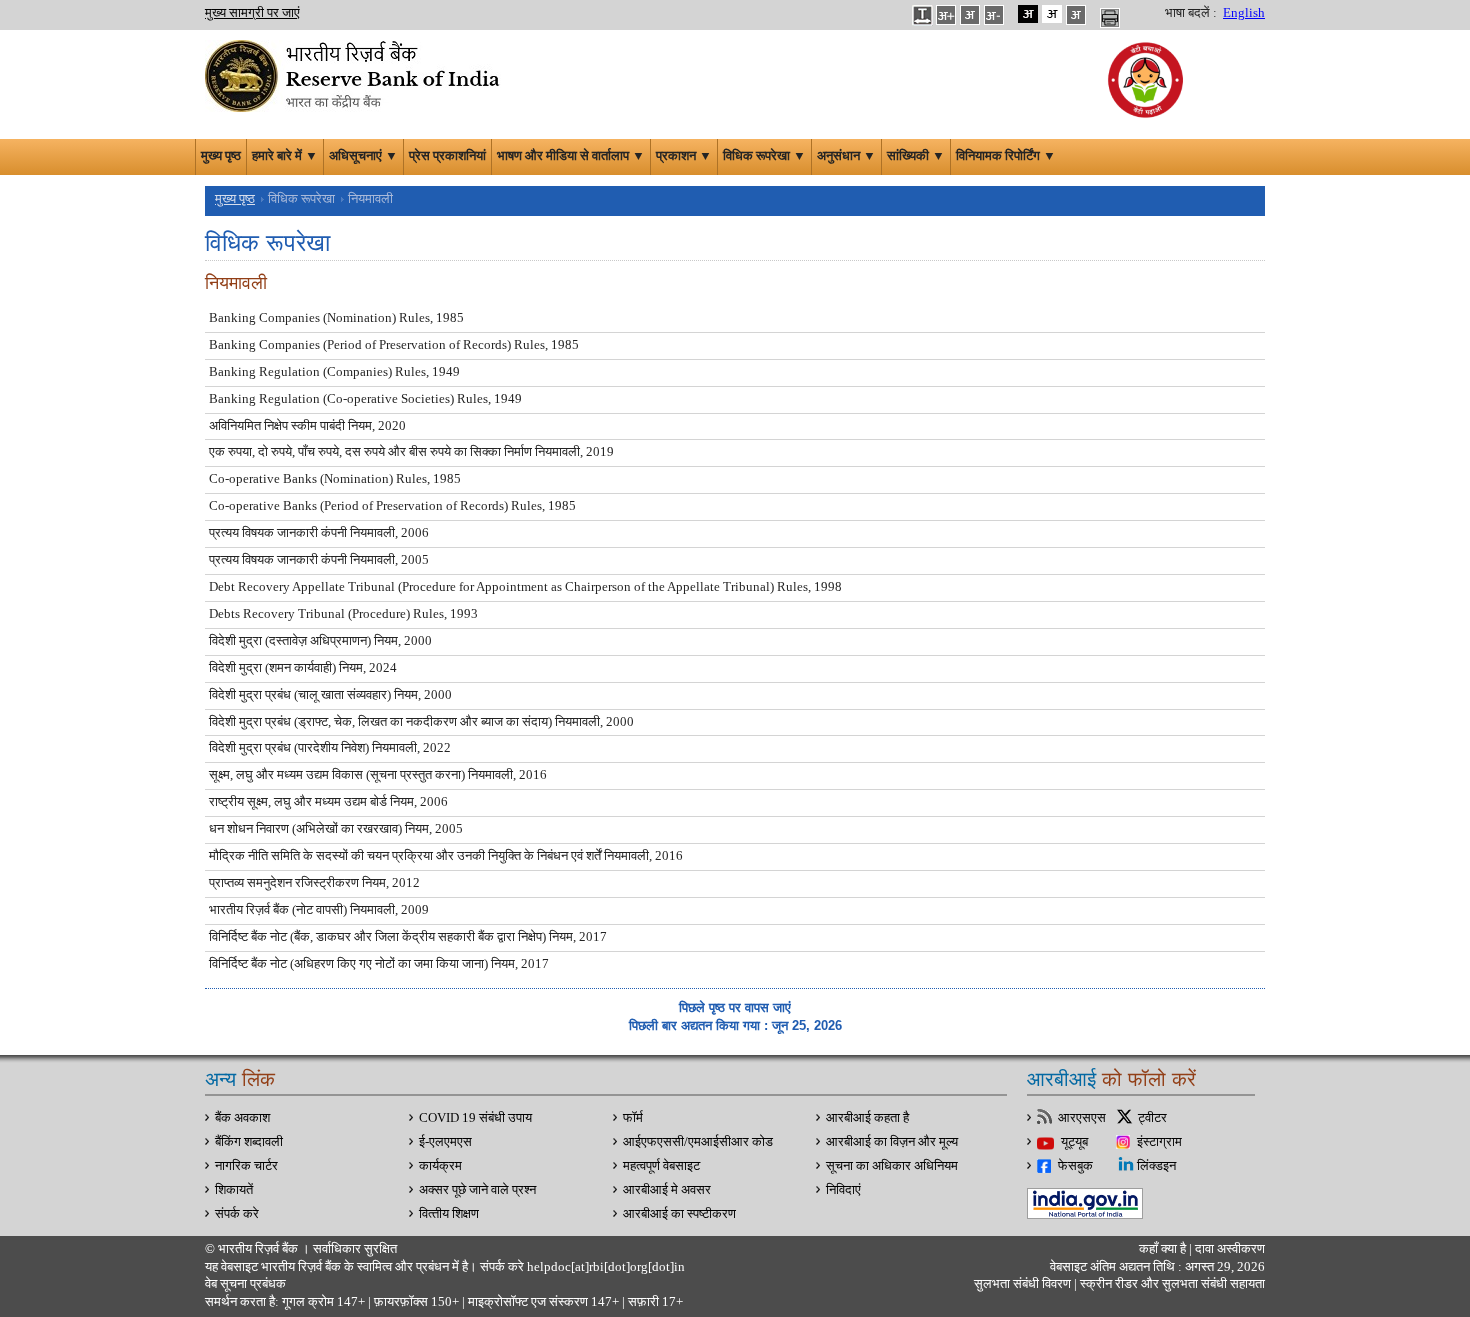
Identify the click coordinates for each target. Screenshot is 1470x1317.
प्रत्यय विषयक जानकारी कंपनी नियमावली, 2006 (319, 533)
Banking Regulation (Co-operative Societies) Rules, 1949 (365, 399)
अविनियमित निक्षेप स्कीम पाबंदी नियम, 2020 (307, 426)
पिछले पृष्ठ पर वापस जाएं (735, 1007)
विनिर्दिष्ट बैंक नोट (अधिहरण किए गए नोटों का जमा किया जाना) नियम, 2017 (379, 964)
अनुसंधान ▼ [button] (846, 156)
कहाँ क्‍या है (1164, 1249)
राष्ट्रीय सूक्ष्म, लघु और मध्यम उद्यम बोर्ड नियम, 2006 (328, 802)
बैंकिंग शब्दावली (249, 1142)
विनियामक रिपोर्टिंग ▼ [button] (1006, 156)
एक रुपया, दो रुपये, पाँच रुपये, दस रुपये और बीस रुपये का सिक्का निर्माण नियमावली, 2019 (411, 452)
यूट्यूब (1074, 1142)
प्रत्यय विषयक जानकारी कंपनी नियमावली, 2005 (319, 560)
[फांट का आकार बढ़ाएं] (946, 14)
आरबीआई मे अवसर (667, 1190)
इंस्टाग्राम (1159, 1142)
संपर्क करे (237, 1214)
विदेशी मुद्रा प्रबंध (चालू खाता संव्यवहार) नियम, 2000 (330, 695)
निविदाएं (843, 1190)
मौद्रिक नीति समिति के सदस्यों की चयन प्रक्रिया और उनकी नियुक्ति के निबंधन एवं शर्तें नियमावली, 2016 (446, 856)
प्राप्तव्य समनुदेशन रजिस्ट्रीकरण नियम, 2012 (314, 883)
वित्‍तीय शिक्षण (449, 1214)
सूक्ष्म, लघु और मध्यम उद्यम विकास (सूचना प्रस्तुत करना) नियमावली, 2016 (378, 775)
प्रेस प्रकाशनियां (447, 156)
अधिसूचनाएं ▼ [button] (363, 156)
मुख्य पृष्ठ (221, 156)
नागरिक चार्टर (246, 1166)
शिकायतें (234, 1190)
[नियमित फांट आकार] (970, 14)
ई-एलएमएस (445, 1142)
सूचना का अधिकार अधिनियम (892, 1166)
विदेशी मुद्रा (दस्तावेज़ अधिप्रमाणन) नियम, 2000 (320, 641)
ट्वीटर (1152, 1118)
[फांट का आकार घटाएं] (994, 14)
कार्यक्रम (440, 1166)
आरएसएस (1082, 1118)
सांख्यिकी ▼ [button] (916, 156)
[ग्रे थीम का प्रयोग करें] (1076, 14)
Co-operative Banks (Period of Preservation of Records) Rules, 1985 (392, 506)
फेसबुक (1075, 1166)
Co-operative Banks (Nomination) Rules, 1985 (335, 479)
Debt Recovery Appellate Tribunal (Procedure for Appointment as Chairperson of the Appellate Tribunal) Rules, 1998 (525, 587)
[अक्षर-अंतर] (922, 14)
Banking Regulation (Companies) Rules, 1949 (334, 372)
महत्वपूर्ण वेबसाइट (661, 1166)
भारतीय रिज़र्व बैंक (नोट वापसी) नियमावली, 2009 (319, 910)
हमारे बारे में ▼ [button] (285, 156)
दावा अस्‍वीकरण (1230, 1249)
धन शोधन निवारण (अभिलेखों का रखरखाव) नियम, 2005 (336, 829)
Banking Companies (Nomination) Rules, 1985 (336, 318)
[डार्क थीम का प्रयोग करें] (1028, 14)
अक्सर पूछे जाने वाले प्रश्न (477, 1190)
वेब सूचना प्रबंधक (245, 1284)
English (1244, 13)
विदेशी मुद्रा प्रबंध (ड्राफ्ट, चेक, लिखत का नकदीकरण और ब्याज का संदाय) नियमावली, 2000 (421, 722)
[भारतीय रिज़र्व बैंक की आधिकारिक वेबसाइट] (355, 74)
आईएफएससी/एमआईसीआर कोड (698, 1142)
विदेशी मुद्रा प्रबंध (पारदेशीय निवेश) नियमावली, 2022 (330, 748)
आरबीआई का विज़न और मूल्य (892, 1142)
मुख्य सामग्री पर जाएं (252, 13)
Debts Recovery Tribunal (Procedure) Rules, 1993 (343, 614)
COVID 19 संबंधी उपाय (475, 1118)
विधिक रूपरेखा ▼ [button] (764, 156)
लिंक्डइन (1156, 1166)
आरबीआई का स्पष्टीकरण (679, 1214)
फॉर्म (633, 1118)
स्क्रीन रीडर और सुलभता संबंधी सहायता (1171, 1284)
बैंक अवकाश (242, 1118)
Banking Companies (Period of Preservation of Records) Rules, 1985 (394, 345)
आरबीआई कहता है (867, 1118)
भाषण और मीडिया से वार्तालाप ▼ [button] (571, 156)
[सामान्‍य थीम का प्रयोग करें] (1052, 14)
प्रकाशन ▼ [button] (684, 156)
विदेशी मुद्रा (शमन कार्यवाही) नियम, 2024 (303, 668)
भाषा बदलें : (1191, 13)
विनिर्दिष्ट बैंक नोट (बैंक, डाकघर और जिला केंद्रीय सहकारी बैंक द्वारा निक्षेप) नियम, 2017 (408, 937)
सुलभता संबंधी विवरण (1022, 1284)
